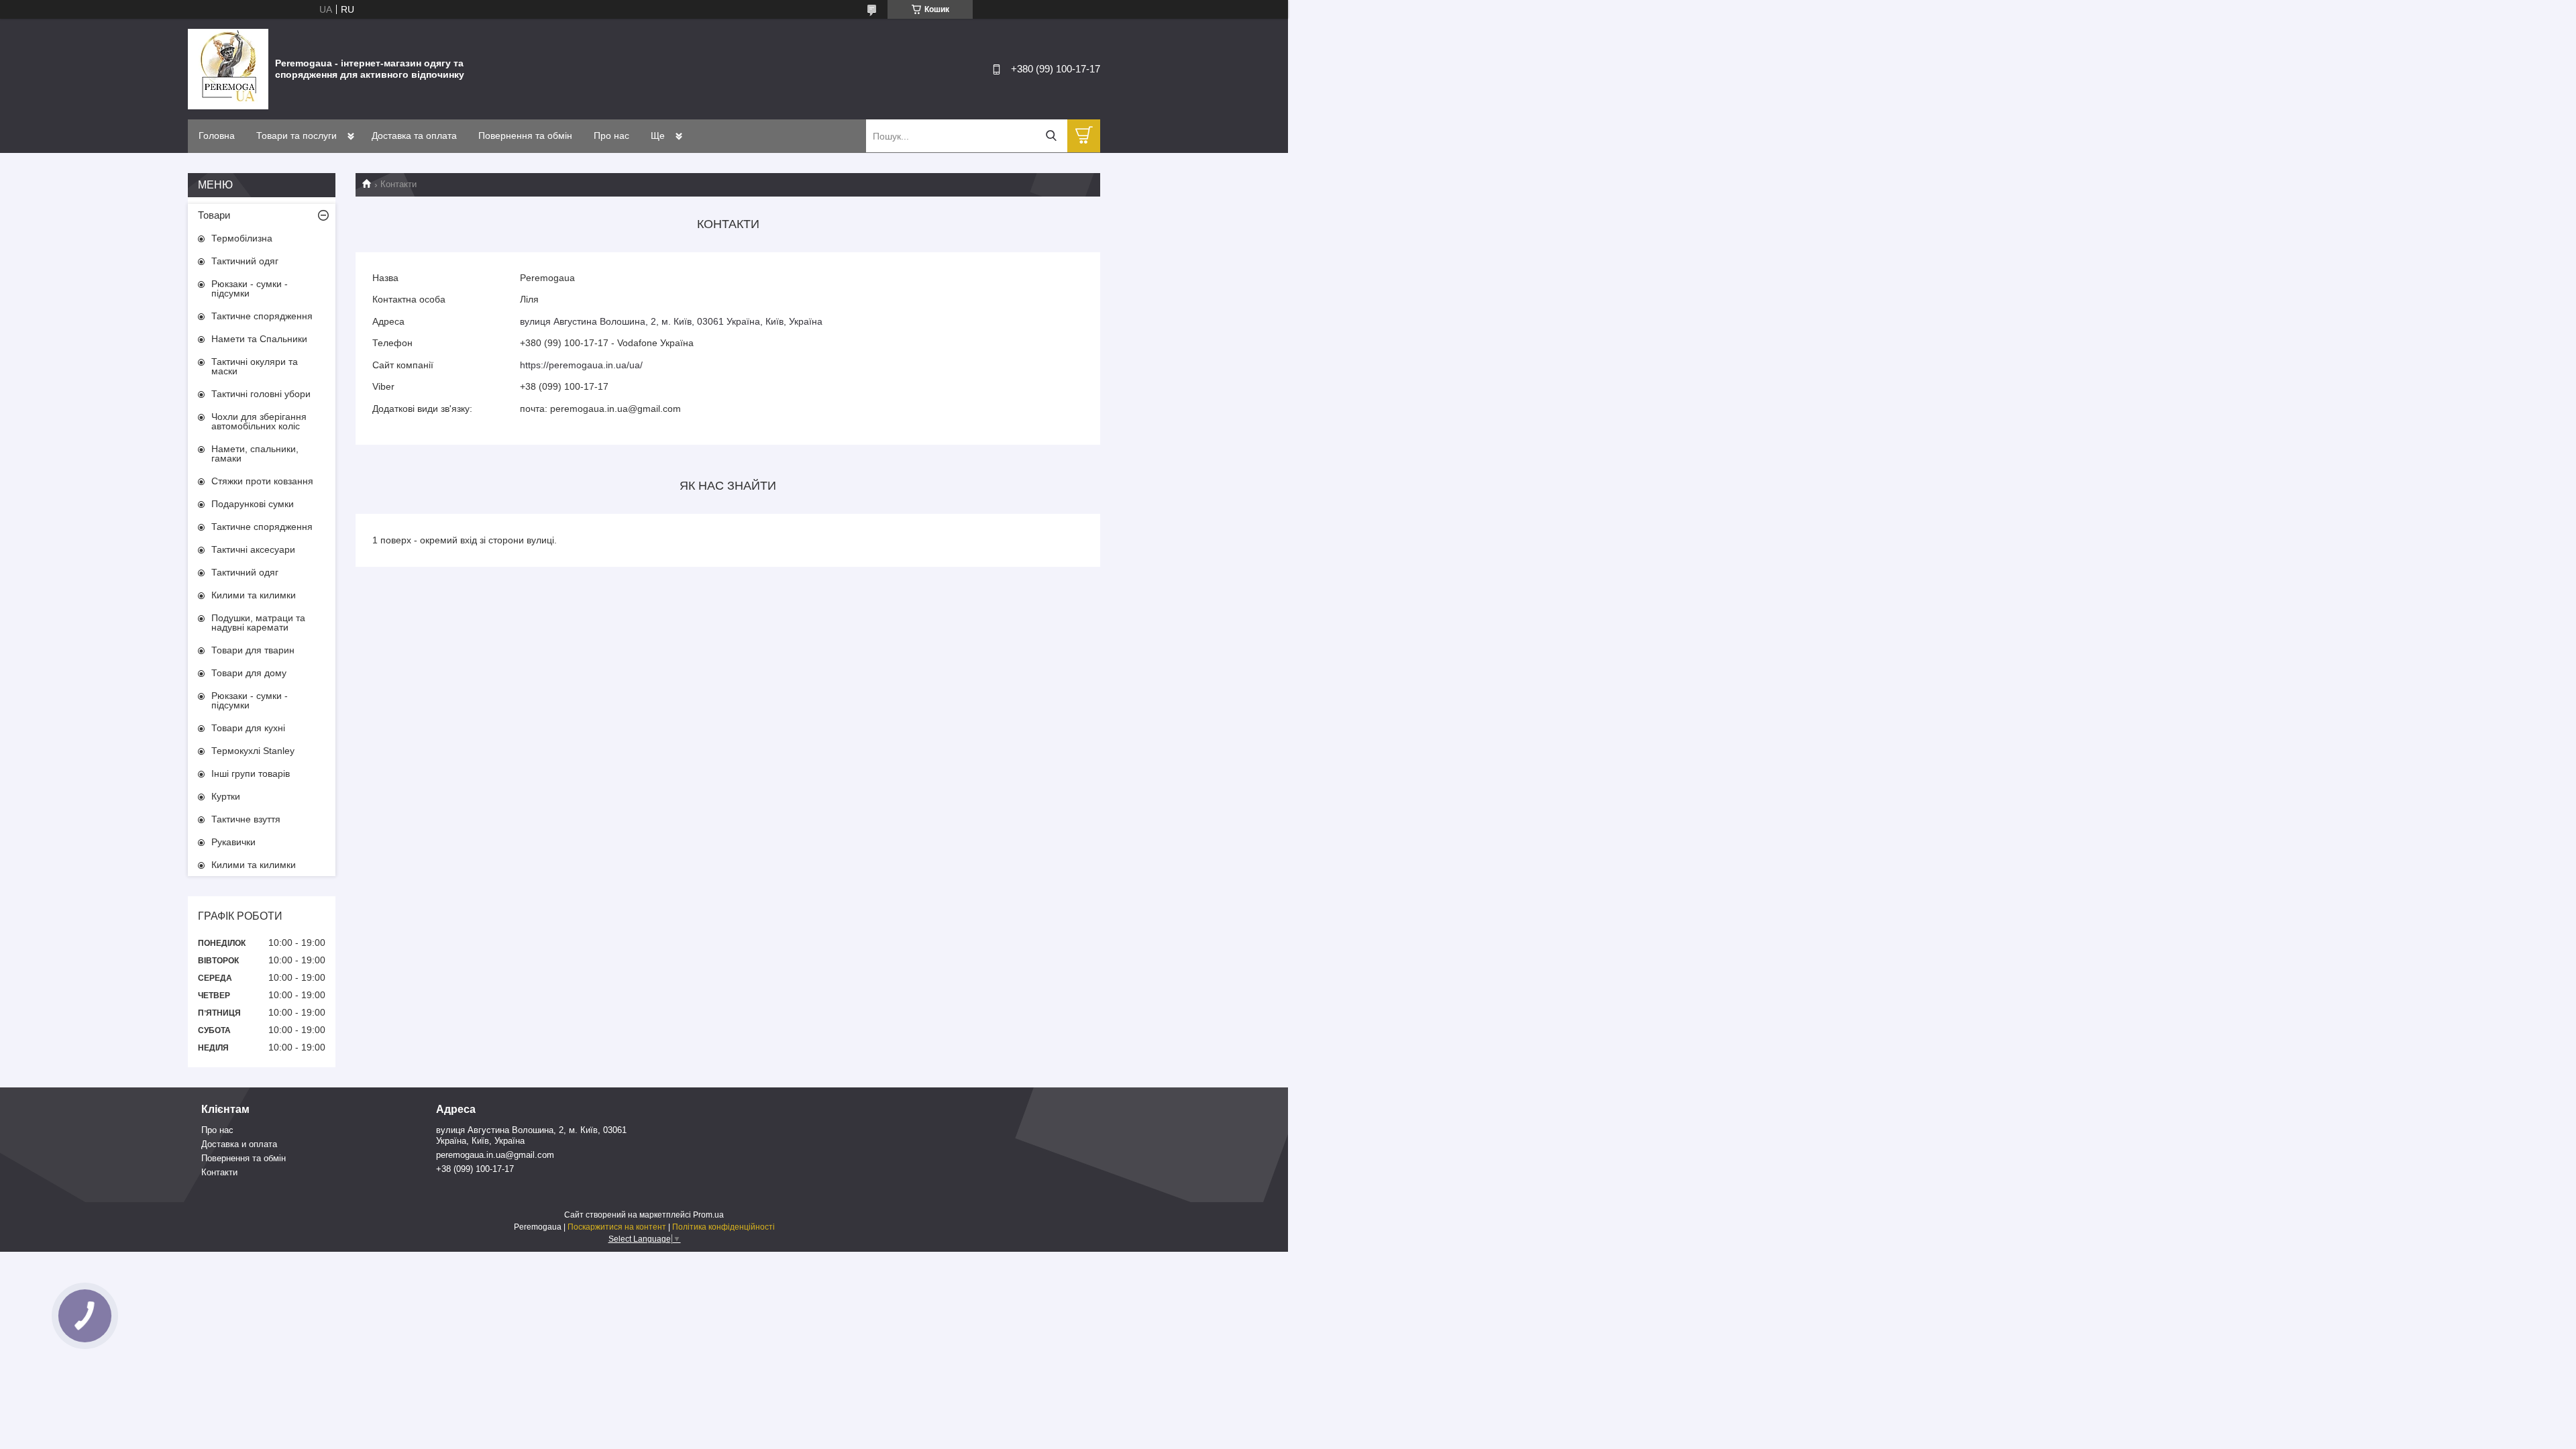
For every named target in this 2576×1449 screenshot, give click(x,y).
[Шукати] (1051, 136)
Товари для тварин (253, 650)
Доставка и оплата (239, 1144)
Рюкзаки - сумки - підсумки (250, 288)
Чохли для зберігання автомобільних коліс (259, 421)
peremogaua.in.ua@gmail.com (495, 1155)
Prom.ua (708, 1215)
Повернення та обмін (525, 136)
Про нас (611, 136)
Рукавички (233, 842)
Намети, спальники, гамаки (255, 453)
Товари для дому (249, 673)
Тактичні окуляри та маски (255, 366)
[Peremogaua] (228, 68)
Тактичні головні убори (261, 394)
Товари (214, 215)
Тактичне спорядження (262, 316)
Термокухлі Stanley (253, 751)
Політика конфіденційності (723, 1227)
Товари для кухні (248, 728)
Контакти (219, 1172)
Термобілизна (242, 238)
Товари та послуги (297, 136)
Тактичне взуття (246, 819)
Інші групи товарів (251, 773)
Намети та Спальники (259, 339)
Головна (217, 136)
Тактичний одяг (245, 261)
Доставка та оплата (414, 136)
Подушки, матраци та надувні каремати (258, 623)
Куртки (226, 796)
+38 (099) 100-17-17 (475, 1169)
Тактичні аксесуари (253, 549)
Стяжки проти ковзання (262, 481)
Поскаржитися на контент (617, 1227)
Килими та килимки (254, 595)
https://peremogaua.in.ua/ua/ (581, 365)
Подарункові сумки (253, 504)
